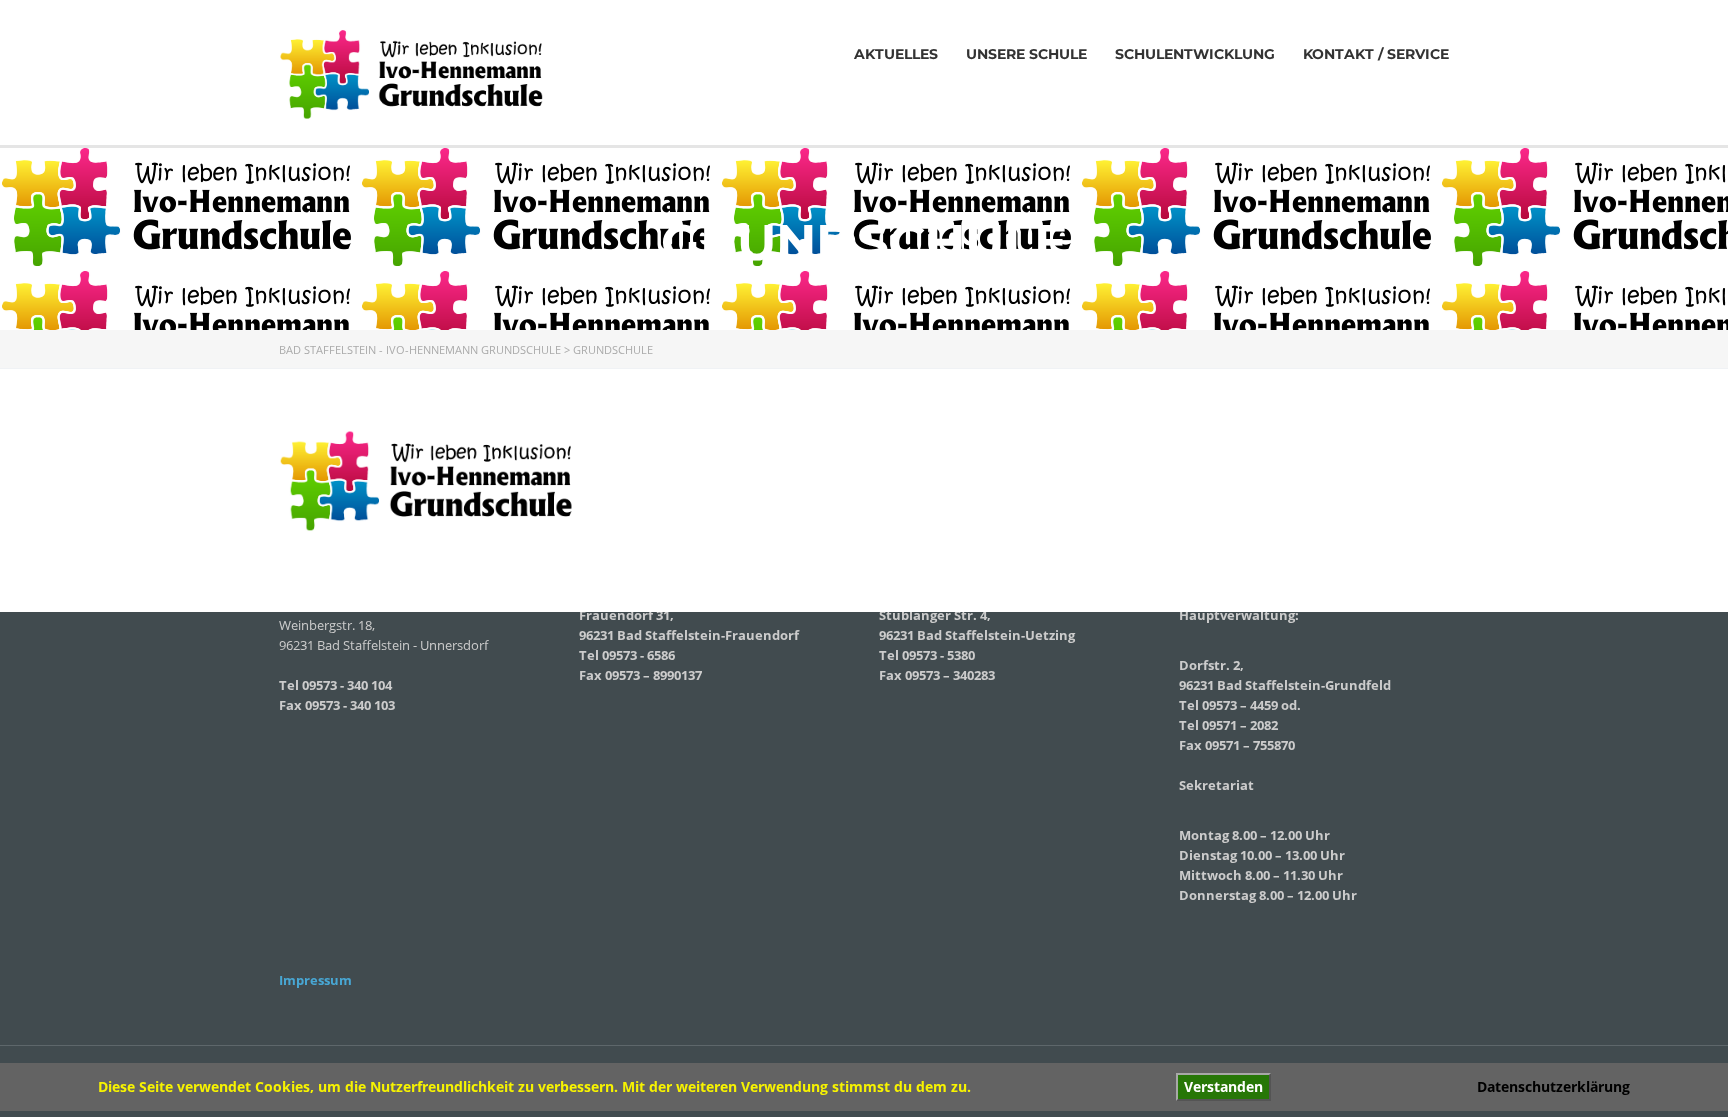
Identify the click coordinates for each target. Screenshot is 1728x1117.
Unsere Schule (1026, 54)
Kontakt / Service (1376, 54)
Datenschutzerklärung (1553, 1086)
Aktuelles (896, 54)
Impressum (315, 980)
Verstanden (1223, 1086)
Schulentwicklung (1195, 54)
